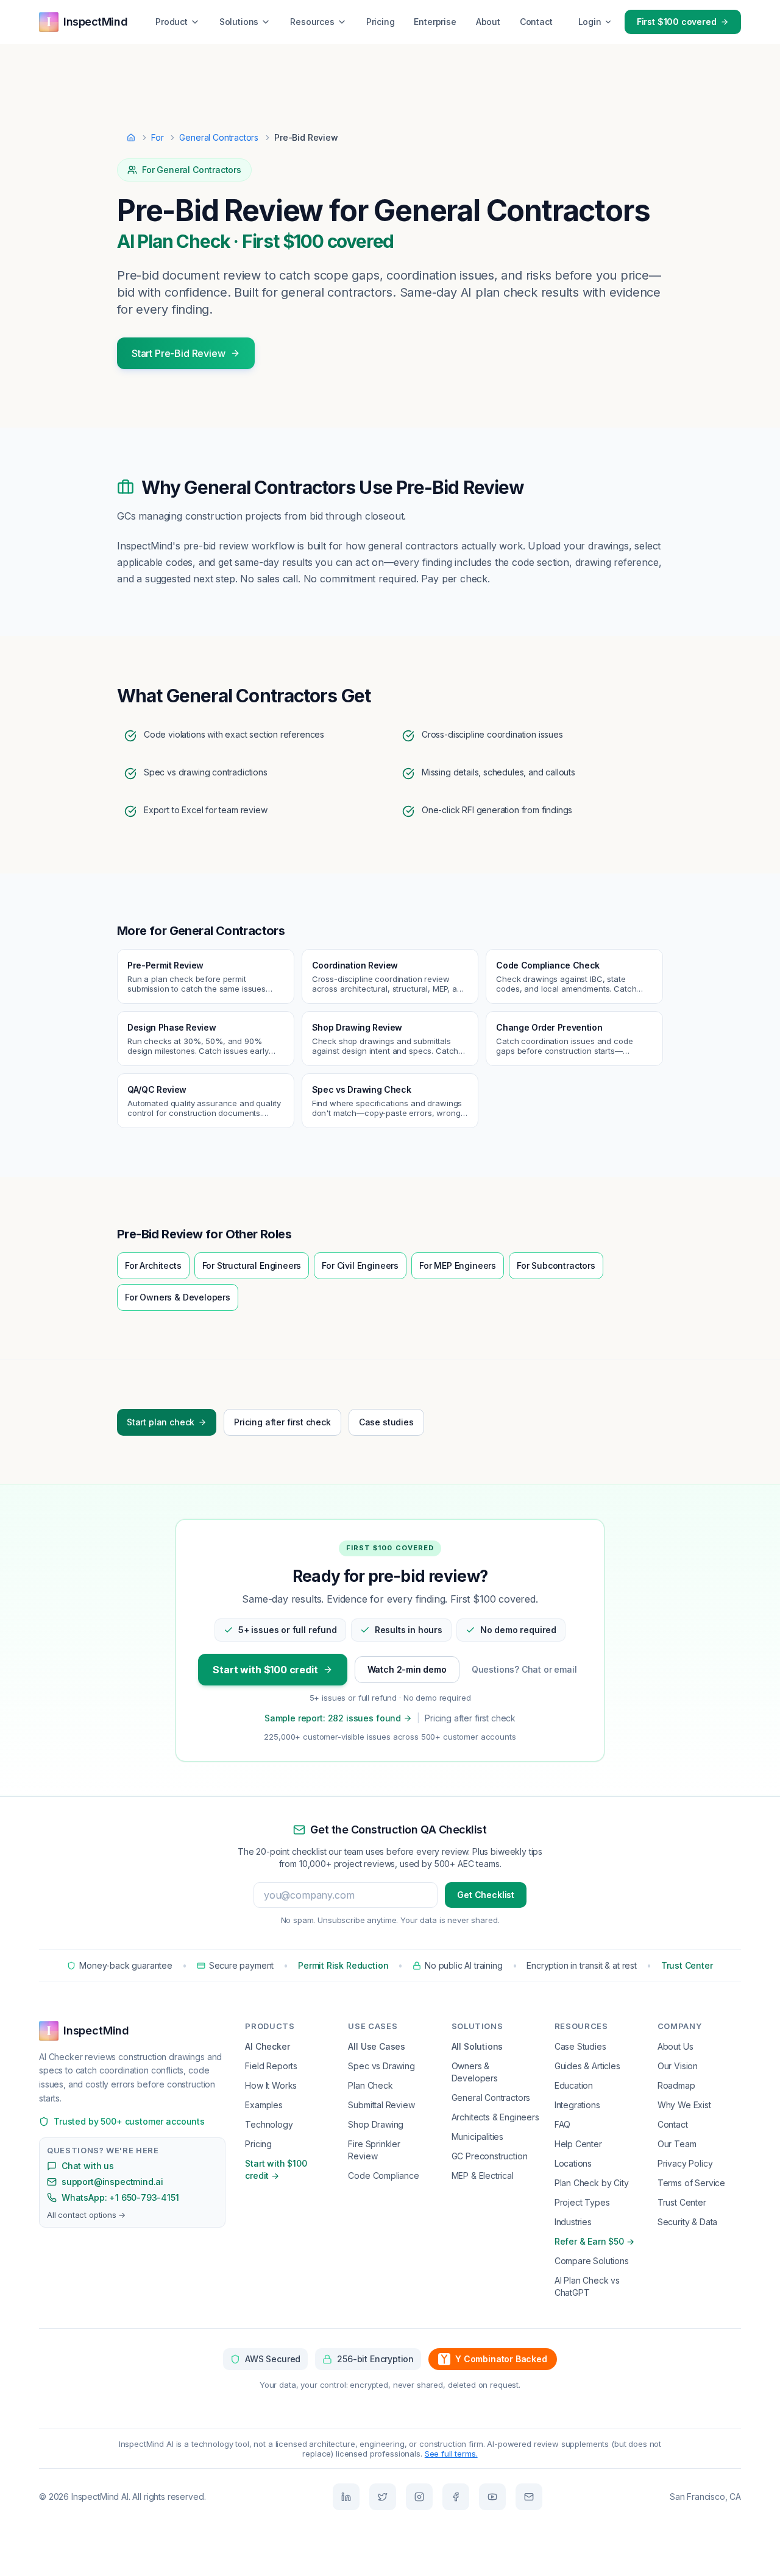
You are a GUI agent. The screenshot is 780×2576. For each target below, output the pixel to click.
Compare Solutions (592, 2261)
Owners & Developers (475, 2072)
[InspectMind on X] (383, 2497)
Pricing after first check (282, 1422)
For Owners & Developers (178, 1297)
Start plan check (161, 1422)
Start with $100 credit (265, 1670)
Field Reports (271, 2066)
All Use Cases (377, 2046)
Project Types (582, 2202)
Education (574, 2085)
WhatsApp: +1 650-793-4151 (120, 2197)
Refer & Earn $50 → (594, 2241)
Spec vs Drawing (381, 2066)
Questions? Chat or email (524, 1669)
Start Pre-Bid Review (179, 353)
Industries (573, 2222)
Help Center (578, 2144)
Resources (312, 22)
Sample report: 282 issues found (333, 1718)
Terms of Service (691, 2183)
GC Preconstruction (490, 2156)
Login (590, 22)
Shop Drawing (376, 2124)
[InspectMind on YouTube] (492, 2497)
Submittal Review (381, 2105)
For (157, 137)
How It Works (271, 2085)
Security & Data (687, 2222)
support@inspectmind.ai (112, 2182)
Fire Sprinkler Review (374, 2150)
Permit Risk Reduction (343, 1965)
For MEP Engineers (458, 1265)
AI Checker (267, 2046)
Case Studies (580, 2046)
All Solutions (477, 2046)
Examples (264, 2105)
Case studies (386, 1422)
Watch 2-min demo (407, 1669)
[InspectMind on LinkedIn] (346, 2497)
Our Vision (678, 2066)
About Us (675, 2046)
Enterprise (435, 22)
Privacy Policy (685, 2163)
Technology (269, 2124)
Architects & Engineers (493, 2117)
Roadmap (676, 2085)
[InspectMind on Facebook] (456, 2497)
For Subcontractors (556, 1265)
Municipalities (478, 2137)
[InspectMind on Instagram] (419, 2497)
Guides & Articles (587, 2066)
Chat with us (88, 2166)
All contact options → (86, 2215)
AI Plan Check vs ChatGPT (587, 2286)
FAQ (562, 2124)
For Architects (153, 1265)
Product (172, 22)
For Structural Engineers (252, 1265)
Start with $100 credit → (276, 2169)
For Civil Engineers (360, 1265)
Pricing (381, 22)
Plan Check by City (592, 2183)
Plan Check (370, 2085)
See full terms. (451, 2454)
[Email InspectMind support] (529, 2497)
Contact (536, 22)
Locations (573, 2163)
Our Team (677, 2144)
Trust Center (687, 1965)
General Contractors (219, 137)
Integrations (577, 2105)
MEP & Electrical (483, 2175)
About (488, 22)
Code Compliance (383, 2175)
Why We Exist (684, 2105)
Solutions (239, 22)
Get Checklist (486, 1895)
